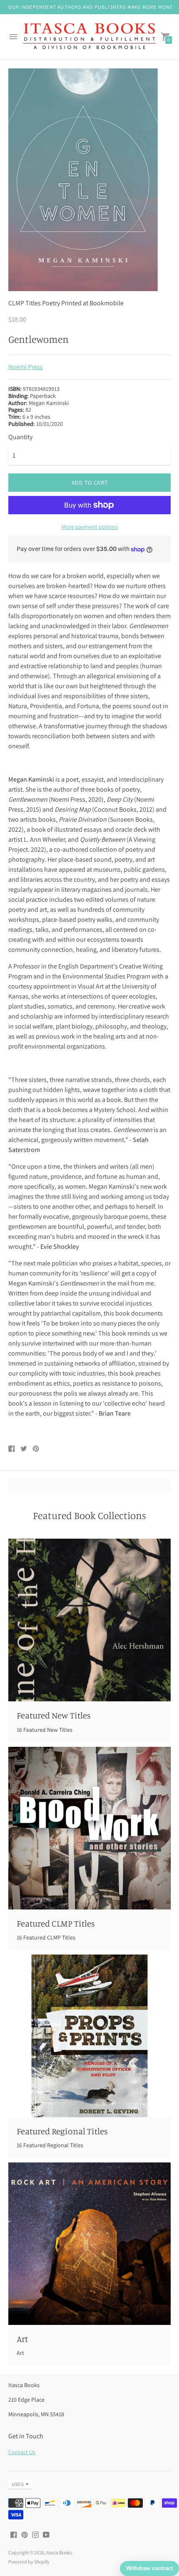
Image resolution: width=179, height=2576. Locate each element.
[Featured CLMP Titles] (89, 1828)
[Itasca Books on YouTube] (46, 2534)
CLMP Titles (25, 303)
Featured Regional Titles (62, 2131)
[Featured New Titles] (89, 1620)
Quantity (20, 437)
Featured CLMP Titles (56, 1923)
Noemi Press (26, 367)
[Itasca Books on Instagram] (35, 2534)
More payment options (90, 527)
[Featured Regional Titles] (89, 2036)
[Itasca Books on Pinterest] (25, 2534)
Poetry (51, 303)
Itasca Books (59, 2552)
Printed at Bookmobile (92, 303)
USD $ (18, 2484)
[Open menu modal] (13, 37)
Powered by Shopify (29, 2562)
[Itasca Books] (89, 37)
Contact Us (22, 2452)
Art (22, 2339)
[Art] (89, 2244)
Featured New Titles (54, 1715)
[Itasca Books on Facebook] (14, 2534)
